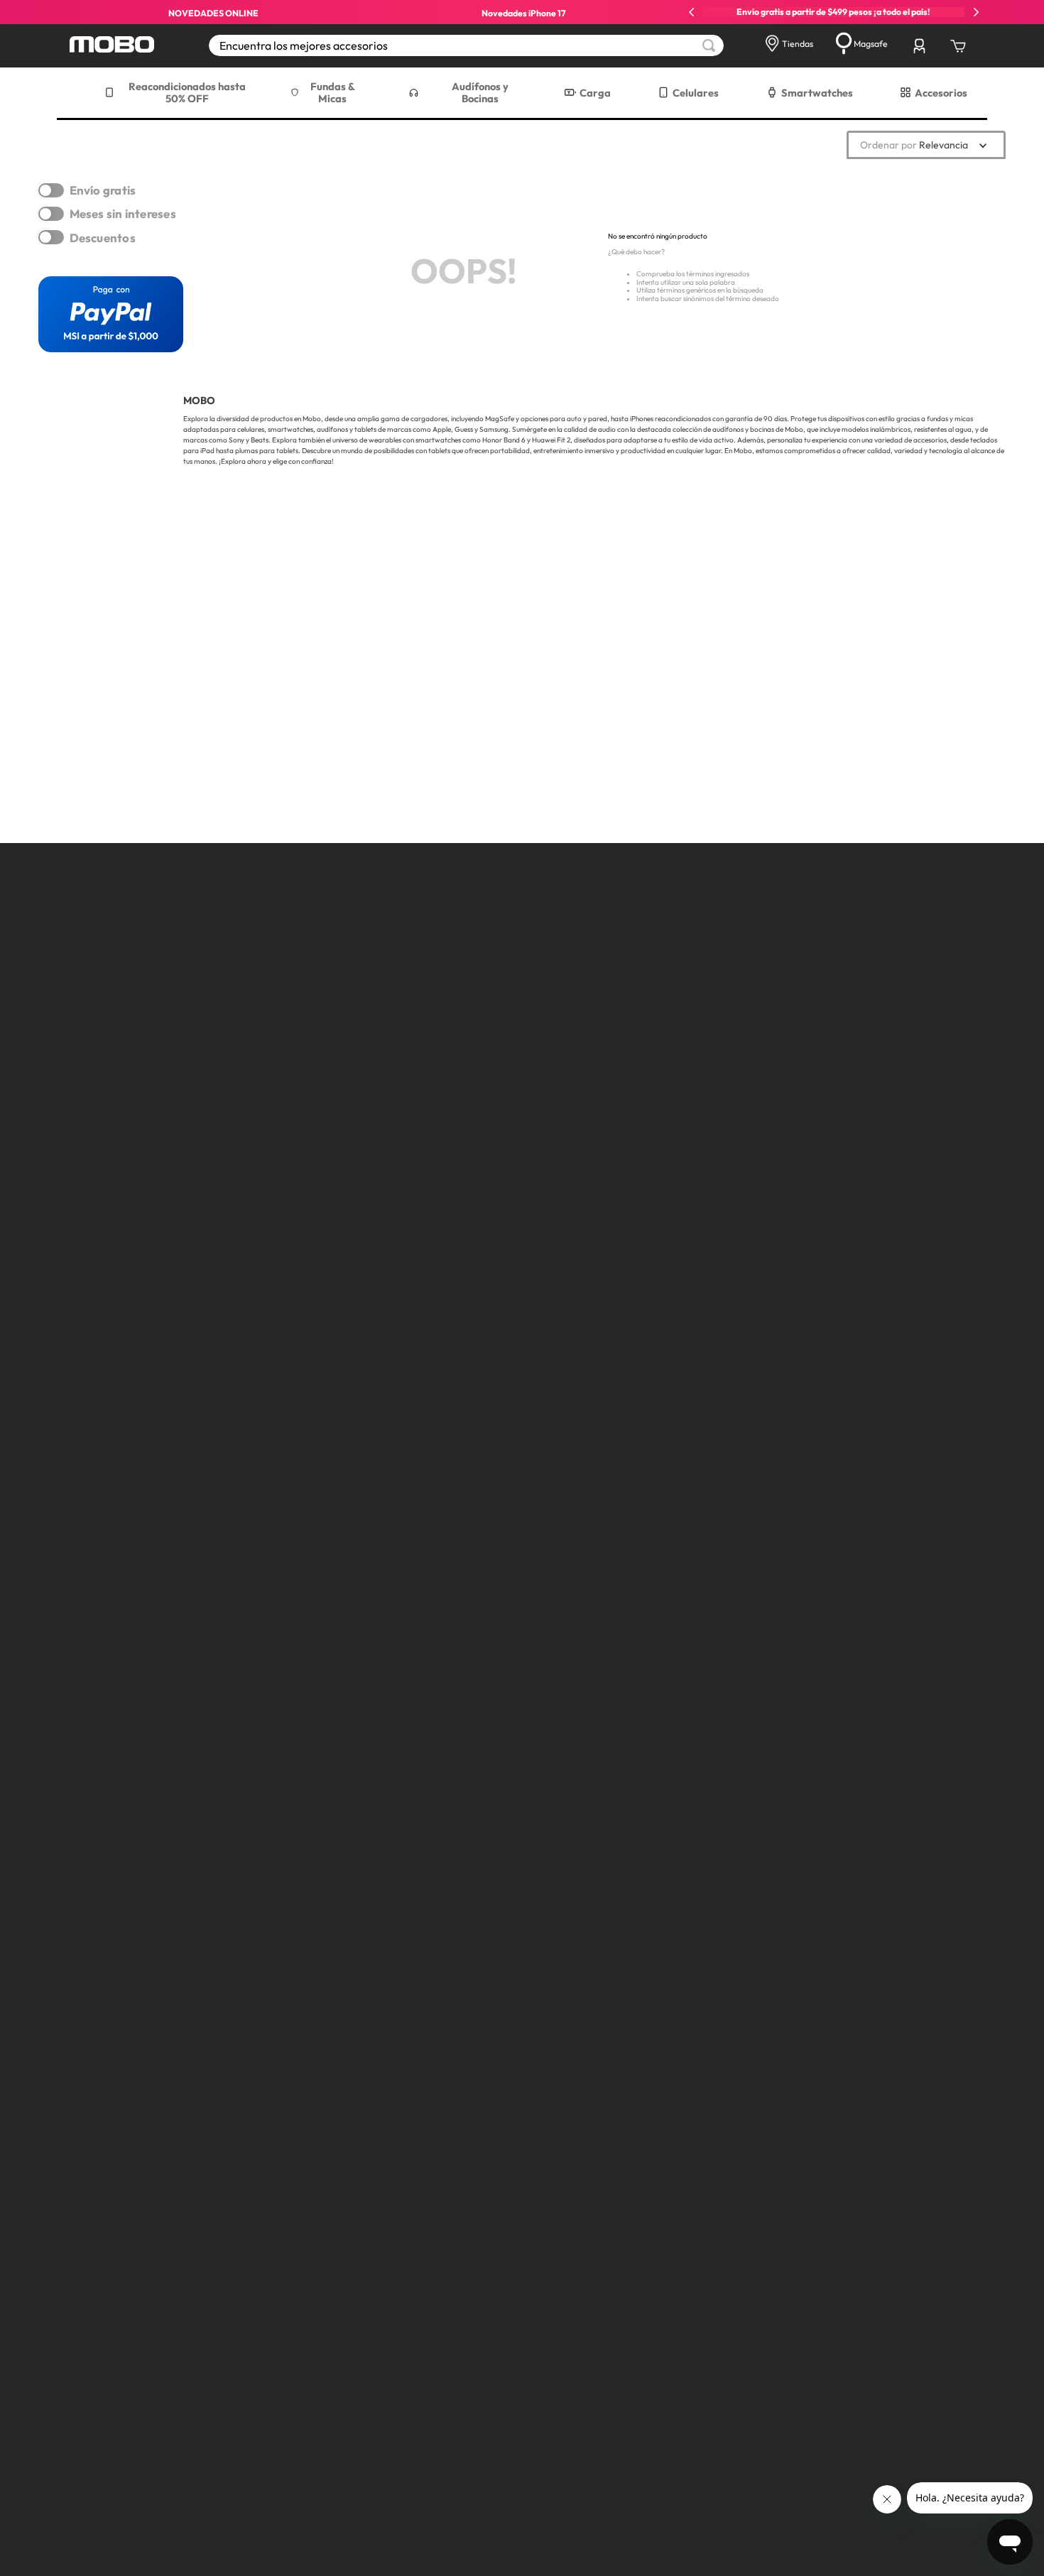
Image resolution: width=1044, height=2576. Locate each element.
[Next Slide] (976, 12)
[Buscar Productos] (709, 45)
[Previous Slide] (692, 12)
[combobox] (466, 45)
